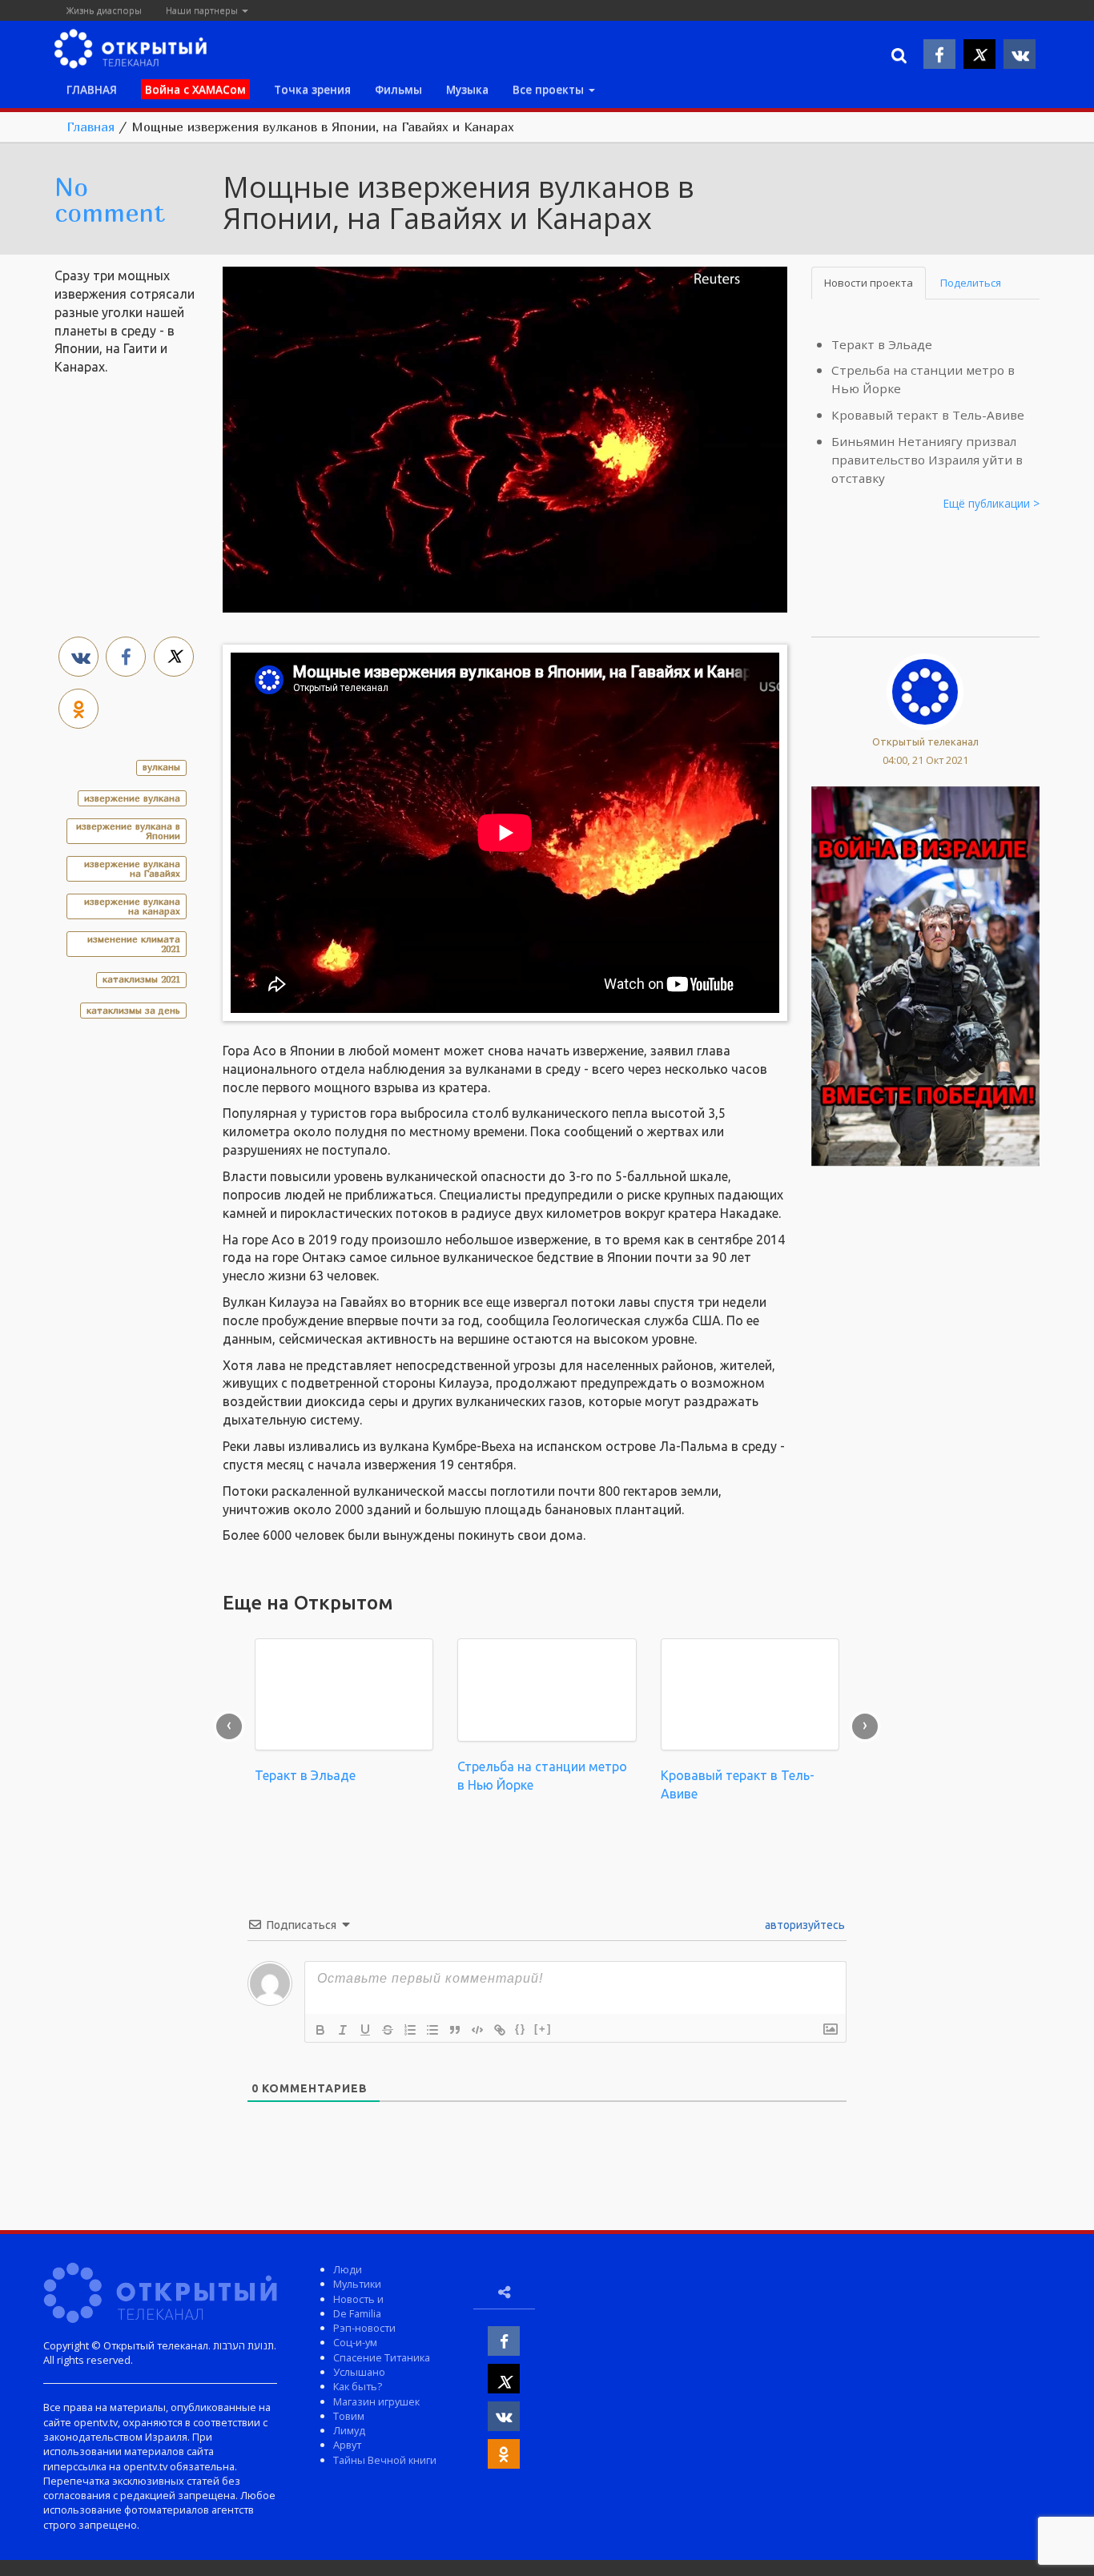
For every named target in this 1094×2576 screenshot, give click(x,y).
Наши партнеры (203, 10)
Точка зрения (312, 89)
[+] (543, 2029)
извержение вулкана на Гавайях (132, 868)
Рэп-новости (364, 2328)
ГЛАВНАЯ (92, 89)
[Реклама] (925, 975)
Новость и (358, 2299)
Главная (90, 127)
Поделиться (971, 283)
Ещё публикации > (991, 503)
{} (521, 2029)
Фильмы (398, 89)
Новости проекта (869, 283)
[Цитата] (455, 2030)
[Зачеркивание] (388, 2030)
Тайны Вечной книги (385, 2460)
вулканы (161, 767)
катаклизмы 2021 (141, 979)
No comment (110, 199)
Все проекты (550, 89)
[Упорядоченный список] (410, 2030)
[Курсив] (343, 2030)
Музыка (467, 89)
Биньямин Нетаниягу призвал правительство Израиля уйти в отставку (927, 460)
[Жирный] (320, 2030)
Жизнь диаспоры (104, 10)
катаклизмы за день (133, 1010)
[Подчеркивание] (365, 2030)
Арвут (347, 2445)
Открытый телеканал (925, 741)
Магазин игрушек (376, 2401)
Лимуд (349, 2430)
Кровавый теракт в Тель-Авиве (928, 415)
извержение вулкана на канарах (132, 906)
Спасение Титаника (382, 2357)
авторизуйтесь (804, 1925)
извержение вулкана (132, 798)
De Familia (357, 2313)
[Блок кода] (477, 2030)
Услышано (359, 2372)
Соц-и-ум (355, 2342)
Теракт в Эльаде (882, 344)
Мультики (357, 2284)
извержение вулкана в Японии (128, 831)
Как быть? (358, 2386)
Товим (349, 2416)
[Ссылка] (500, 2030)
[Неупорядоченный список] (432, 2030)
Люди (348, 2269)
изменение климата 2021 (134, 944)
